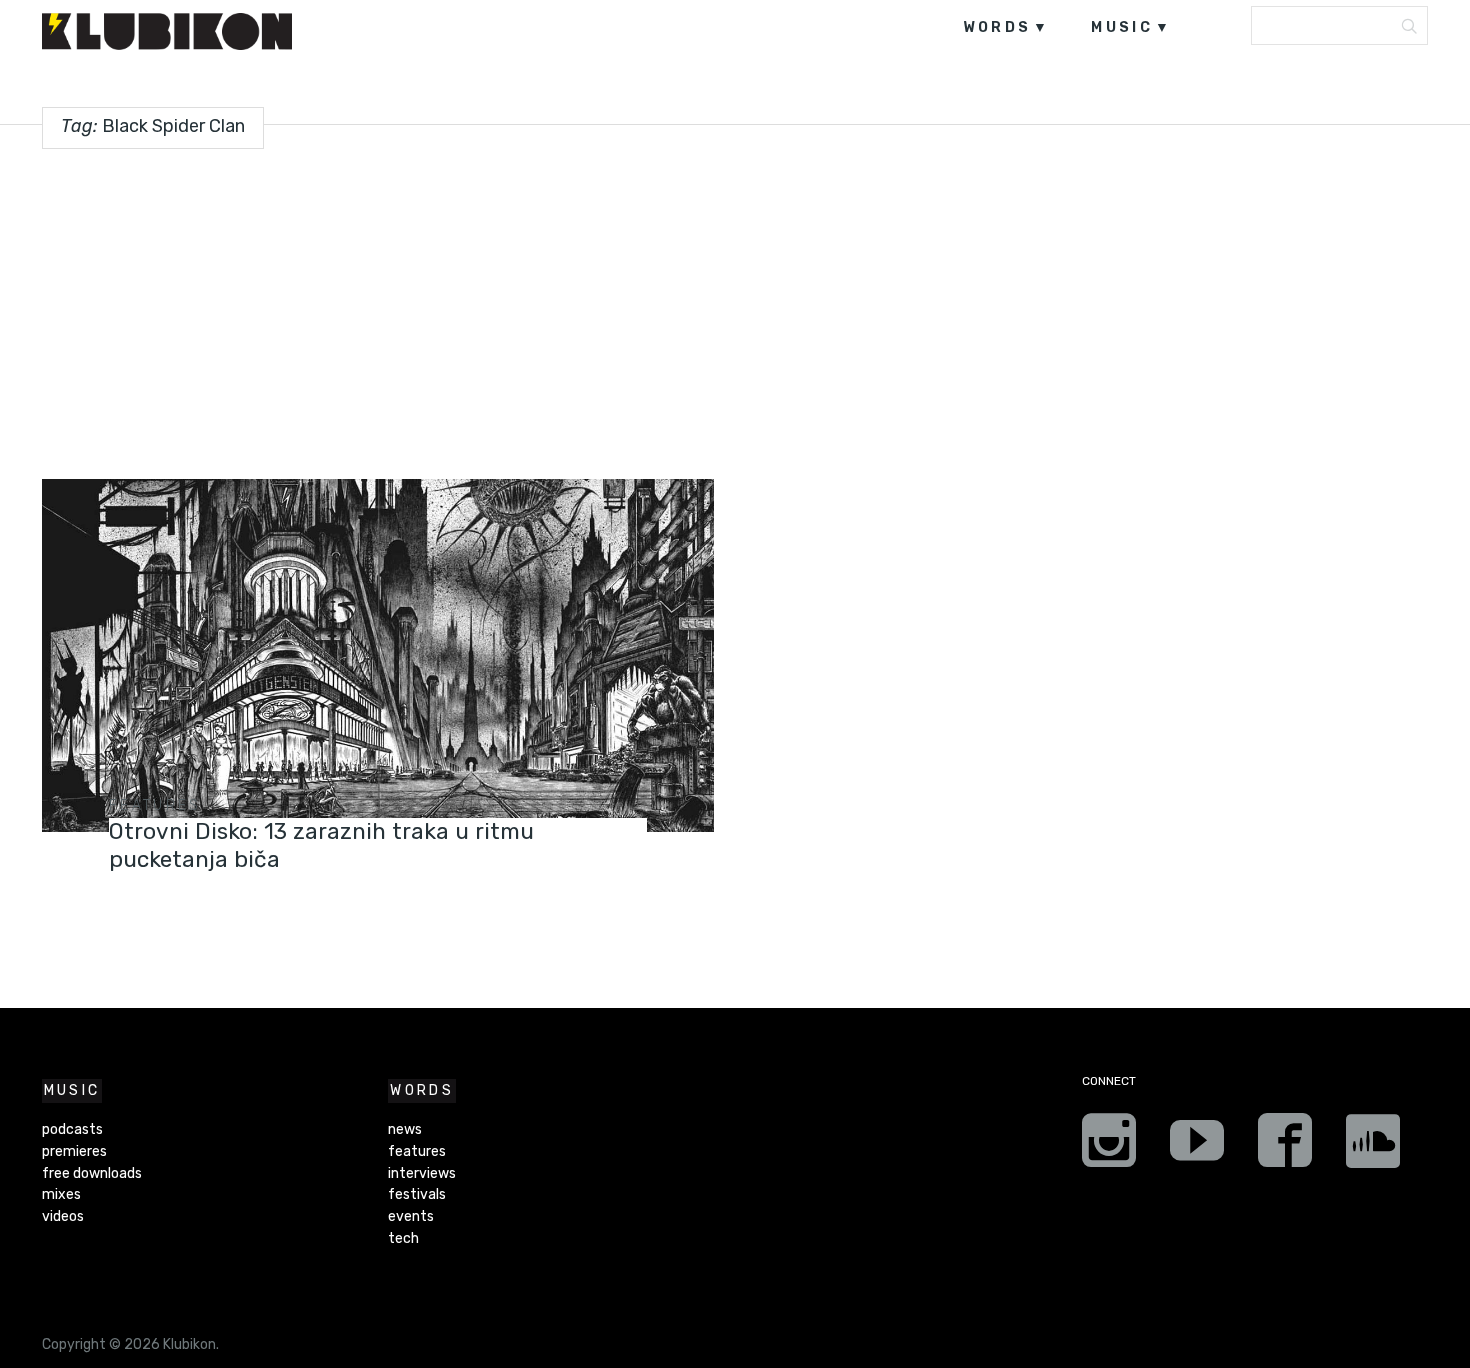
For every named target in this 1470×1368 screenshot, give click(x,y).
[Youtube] (1197, 1147)
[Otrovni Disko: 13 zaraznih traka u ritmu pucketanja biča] (378, 655)
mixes (61, 1194)
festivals (417, 1194)
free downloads (92, 1173)
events (411, 1216)
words (997, 27)
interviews (422, 1173)
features (155, 805)
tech (403, 1238)
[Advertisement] (735, 306)
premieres (74, 1151)
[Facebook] (1285, 1147)
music (1122, 27)
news (405, 1129)
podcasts (72, 1129)
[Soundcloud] (1373, 1147)
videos (63, 1216)
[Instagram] (1109, 1147)
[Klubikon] (167, 31)
